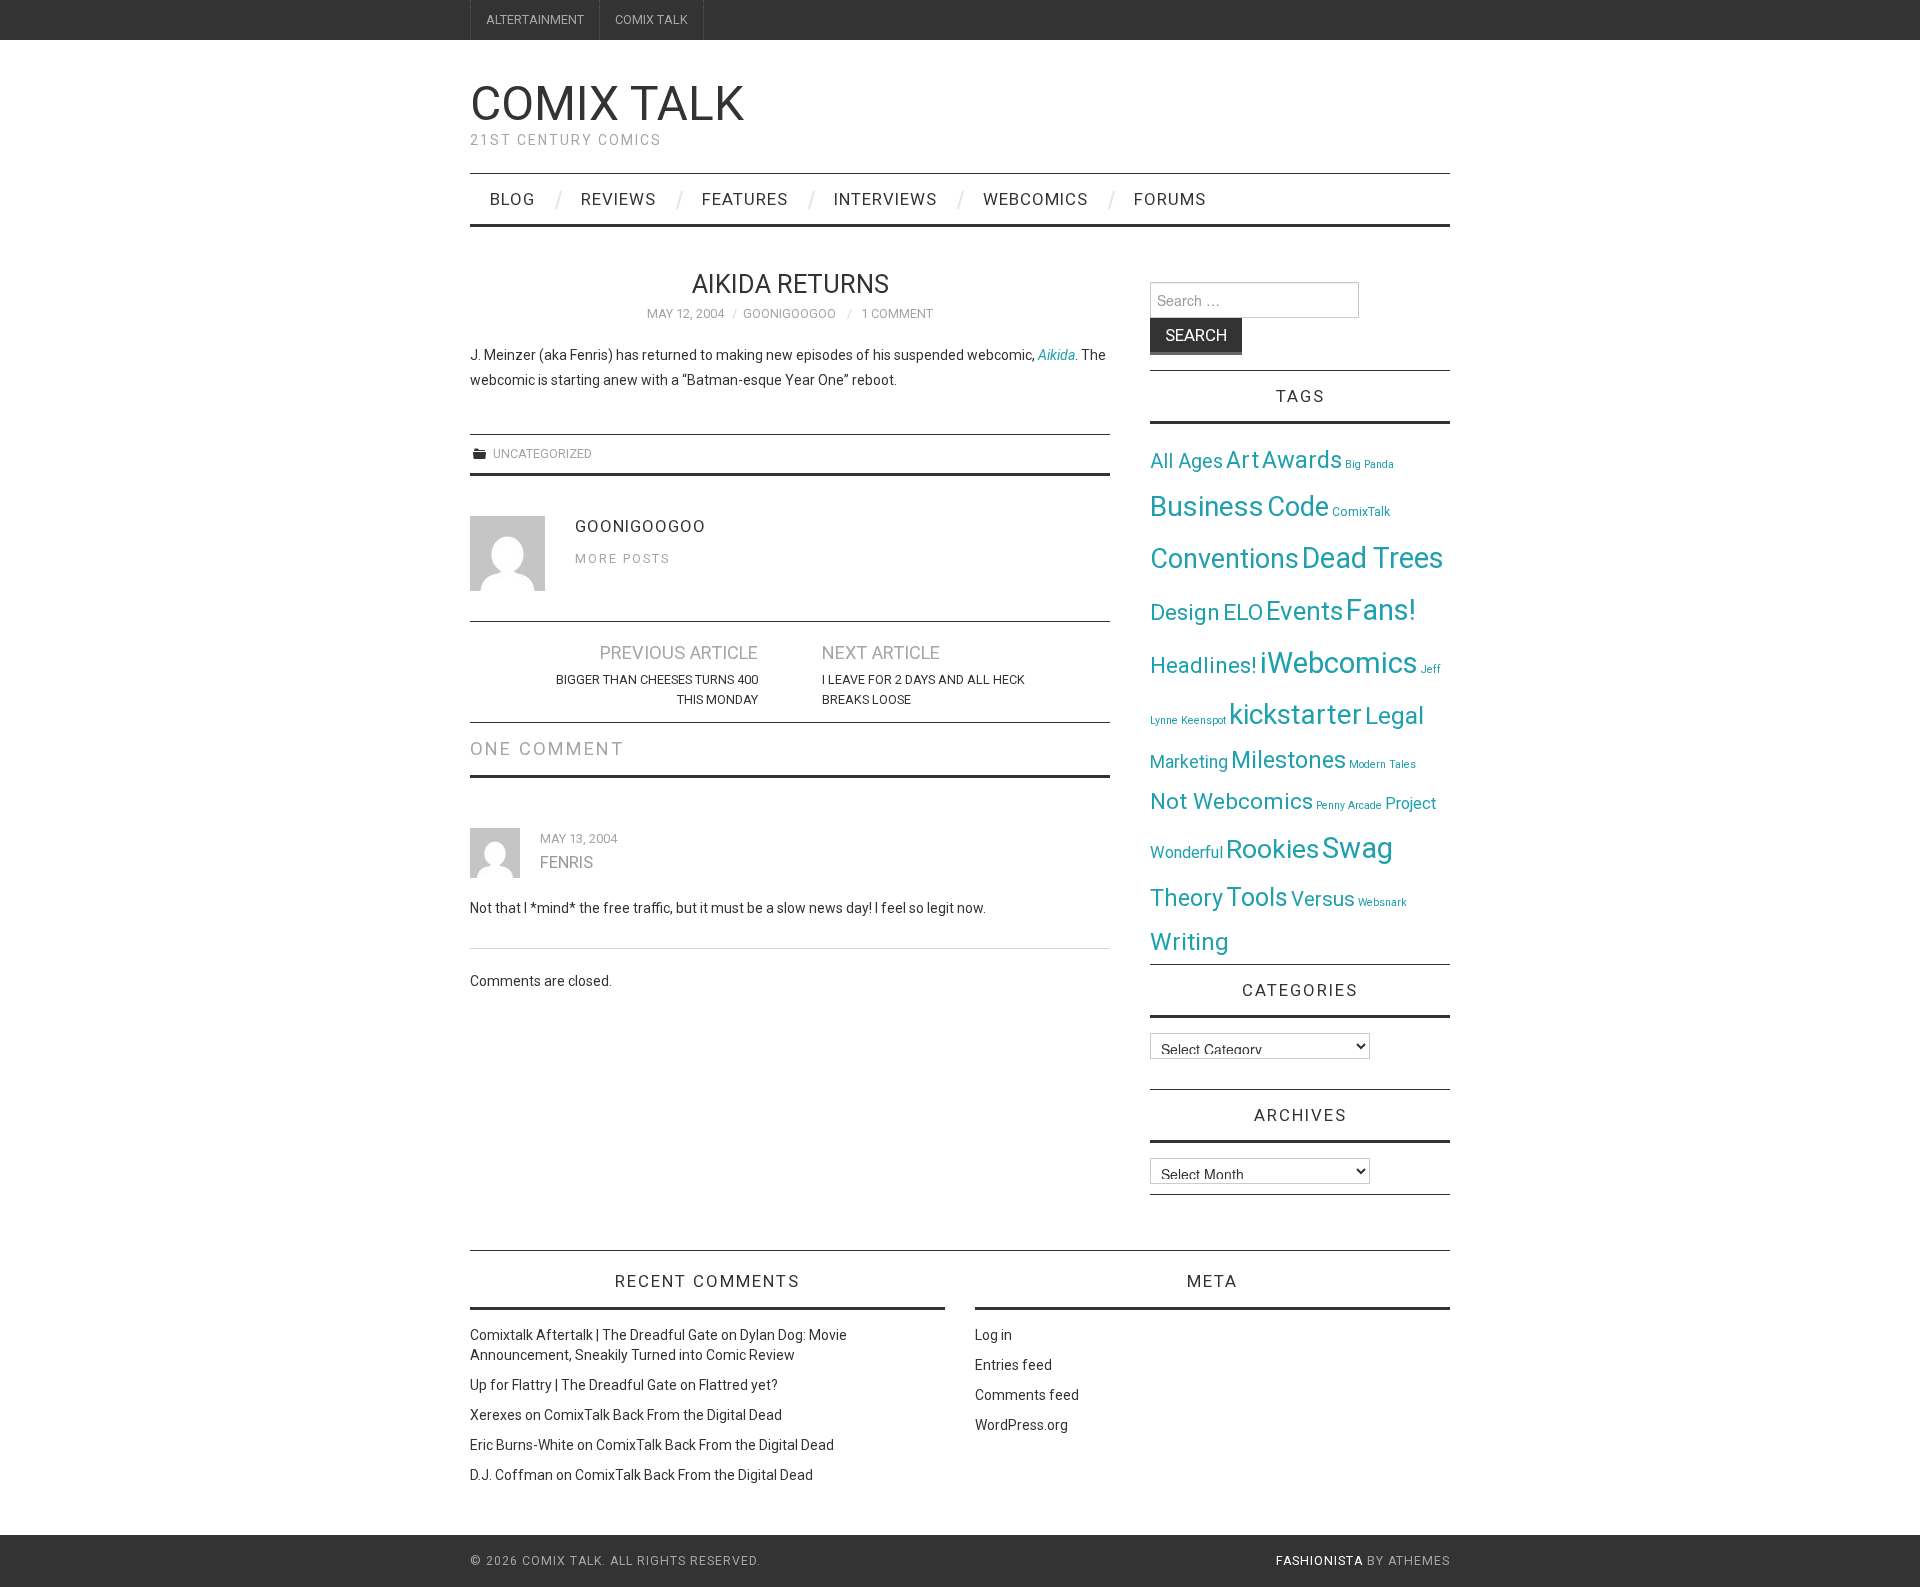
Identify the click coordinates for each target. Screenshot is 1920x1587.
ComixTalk (1361, 512)
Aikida (1056, 355)
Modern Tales (1382, 764)
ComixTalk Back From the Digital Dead (663, 1415)
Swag (1357, 848)
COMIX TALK (651, 19)
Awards (1302, 460)
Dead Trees (1373, 558)
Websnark (1382, 902)
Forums (1170, 199)
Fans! (1381, 610)
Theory (1186, 898)
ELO (1243, 612)
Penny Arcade (1349, 805)
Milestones (1288, 760)
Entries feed (1013, 1365)
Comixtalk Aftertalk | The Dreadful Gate (594, 1335)
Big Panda (1369, 464)
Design (1185, 612)
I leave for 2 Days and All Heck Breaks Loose (923, 689)
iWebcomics (1339, 663)
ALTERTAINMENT (535, 19)
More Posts (622, 558)
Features (745, 199)
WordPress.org (1021, 1425)
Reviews (618, 199)
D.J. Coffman (511, 1475)
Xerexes (496, 1415)
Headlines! (1203, 665)
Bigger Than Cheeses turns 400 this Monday (657, 689)
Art (1242, 460)
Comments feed (1027, 1395)
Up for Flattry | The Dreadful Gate (573, 1385)
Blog (512, 199)
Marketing (1189, 762)
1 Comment (897, 313)
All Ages (1186, 461)
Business (1207, 506)
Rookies (1272, 848)
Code (1298, 507)
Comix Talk (607, 103)
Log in (993, 1335)
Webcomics (1035, 199)
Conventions (1224, 559)
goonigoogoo (789, 313)
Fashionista (1319, 1561)
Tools (1257, 897)
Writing (1189, 941)
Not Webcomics (1231, 801)
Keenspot (1203, 720)
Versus (1323, 899)
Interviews (885, 199)
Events (1304, 611)
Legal (1394, 715)
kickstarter (1295, 714)
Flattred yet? (738, 1385)
